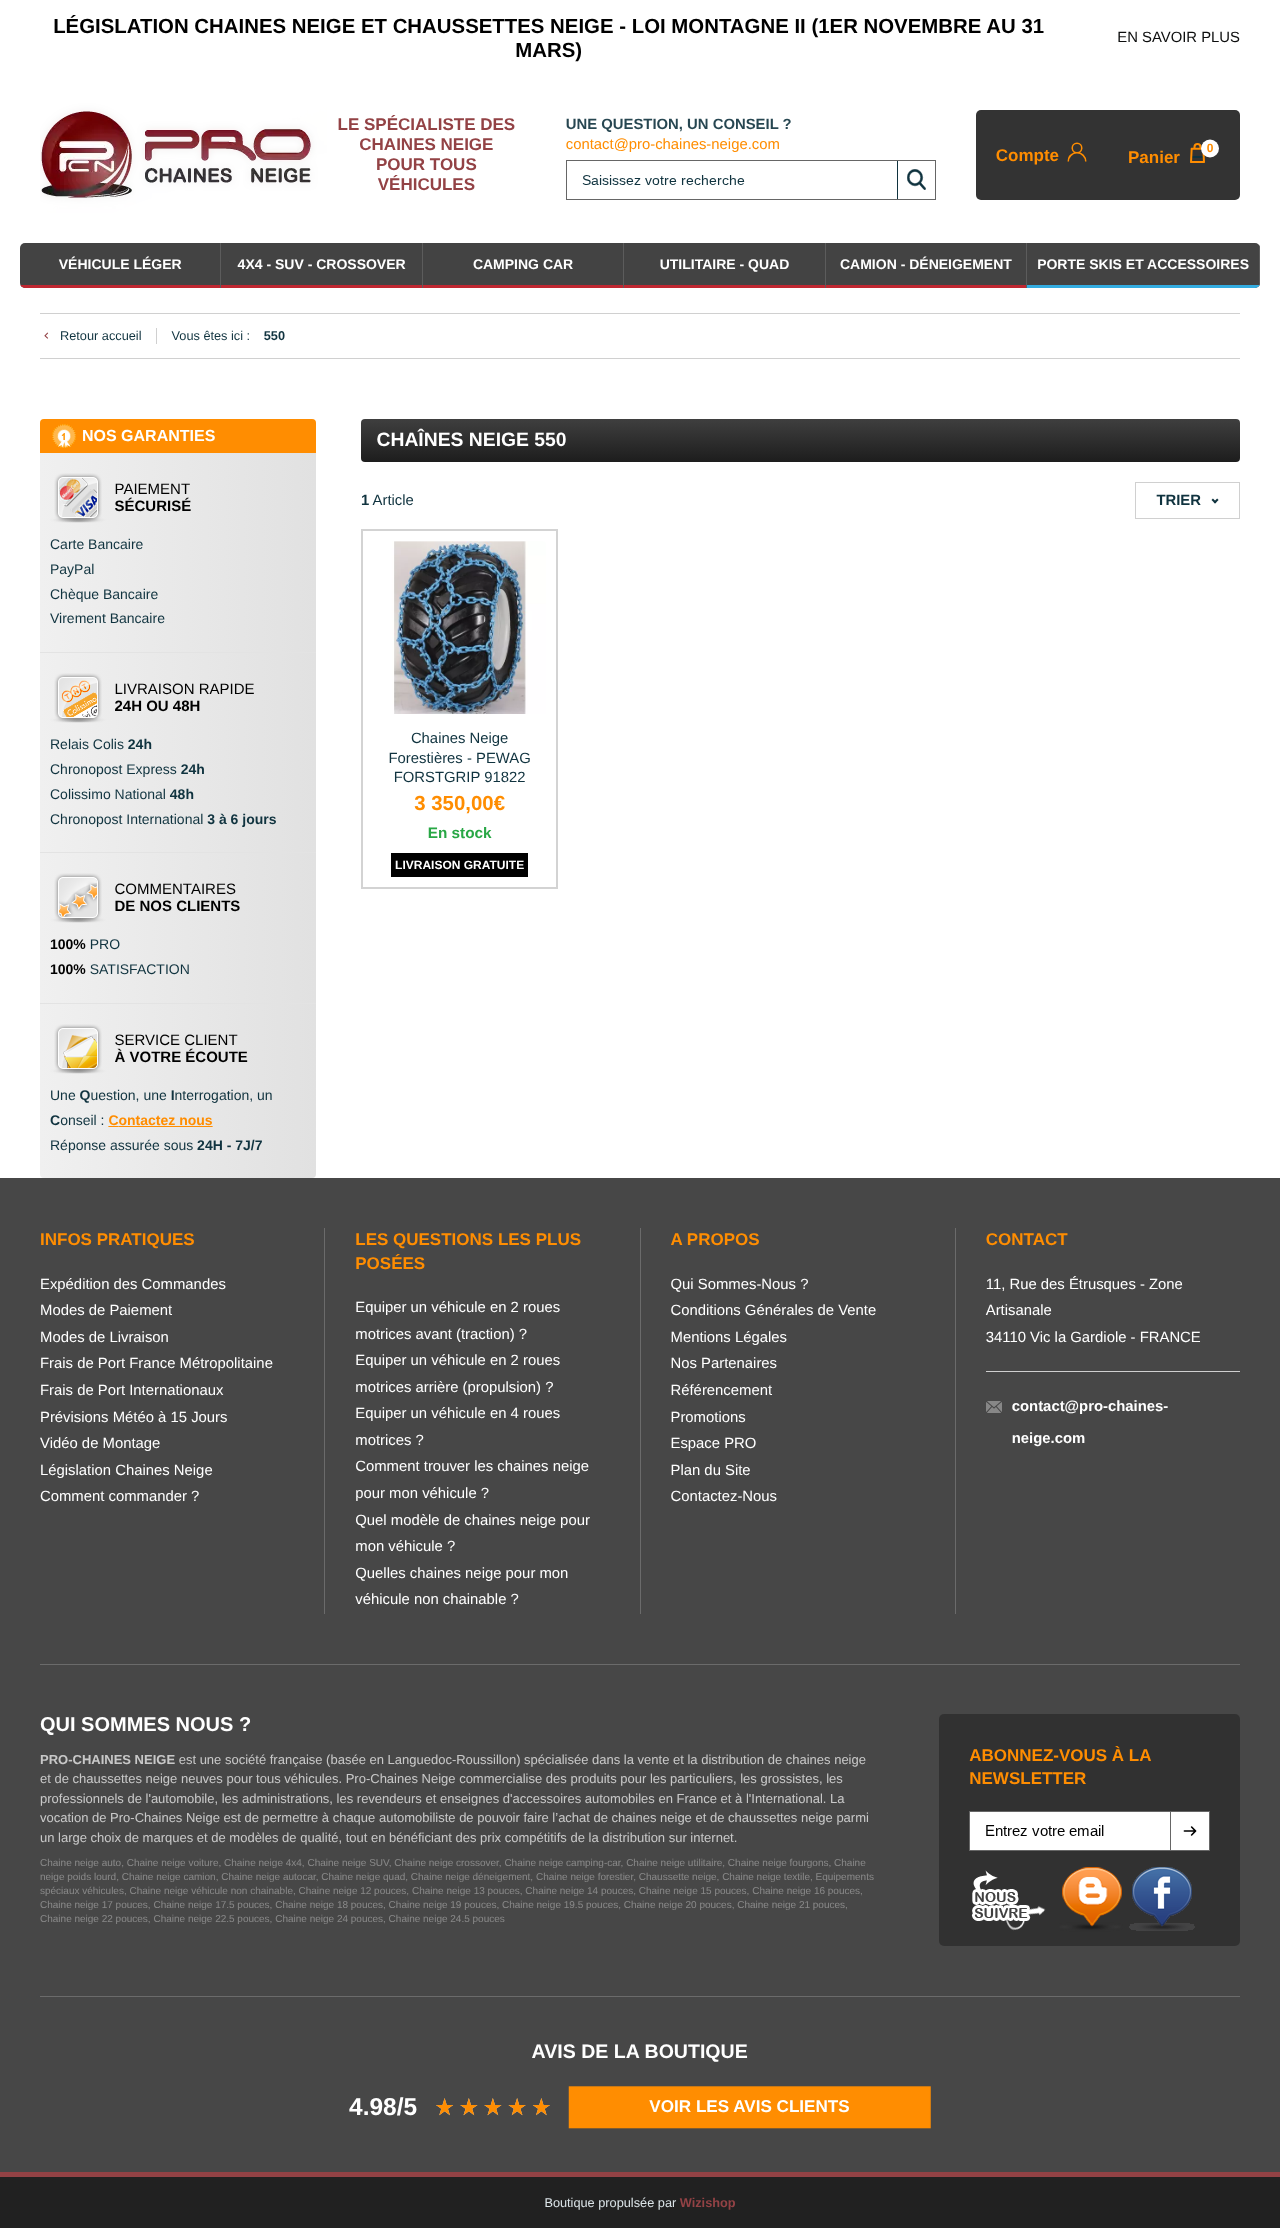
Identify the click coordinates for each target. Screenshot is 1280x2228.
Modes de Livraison (104, 1338)
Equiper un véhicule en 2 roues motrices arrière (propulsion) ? (457, 1374)
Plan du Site (711, 1471)
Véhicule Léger (120, 264)
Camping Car (523, 264)
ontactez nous (166, 1120)
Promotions (708, 1418)
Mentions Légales (729, 1338)
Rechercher (916, 180)
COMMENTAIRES (178, 898)
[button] (1190, 1831)
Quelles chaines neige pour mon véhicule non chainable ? (461, 1587)
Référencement (722, 1391)
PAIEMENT (153, 498)
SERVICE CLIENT (181, 1049)
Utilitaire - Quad (725, 264)
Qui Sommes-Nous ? (740, 1285)
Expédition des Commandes (133, 1285)
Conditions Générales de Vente (774, 1311)
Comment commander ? (119, 1497)
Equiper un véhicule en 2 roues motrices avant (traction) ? (457, 1321)
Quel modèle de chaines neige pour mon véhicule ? (472, 1534)
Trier (1178, 501)
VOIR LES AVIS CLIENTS (750, 2106)
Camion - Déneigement (926, 264)
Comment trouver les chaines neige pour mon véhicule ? (472, 1480)
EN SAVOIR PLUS (1178, 38)
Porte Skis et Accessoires (1143, 264)
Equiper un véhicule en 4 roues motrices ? (457, 1427)
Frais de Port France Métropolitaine (156, 1364)
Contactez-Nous (724, 1497)
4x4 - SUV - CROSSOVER (322, 264)
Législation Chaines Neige (126, 1471)
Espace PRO (714, 1444)
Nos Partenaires (724, 1364)
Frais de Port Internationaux (131, 1391)
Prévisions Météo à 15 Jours (133, 1418)
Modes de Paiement (106, 1311)
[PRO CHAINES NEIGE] (183, 155)
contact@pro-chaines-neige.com (673, 145)
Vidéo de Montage (100, 1444)
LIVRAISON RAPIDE (185, 698)
